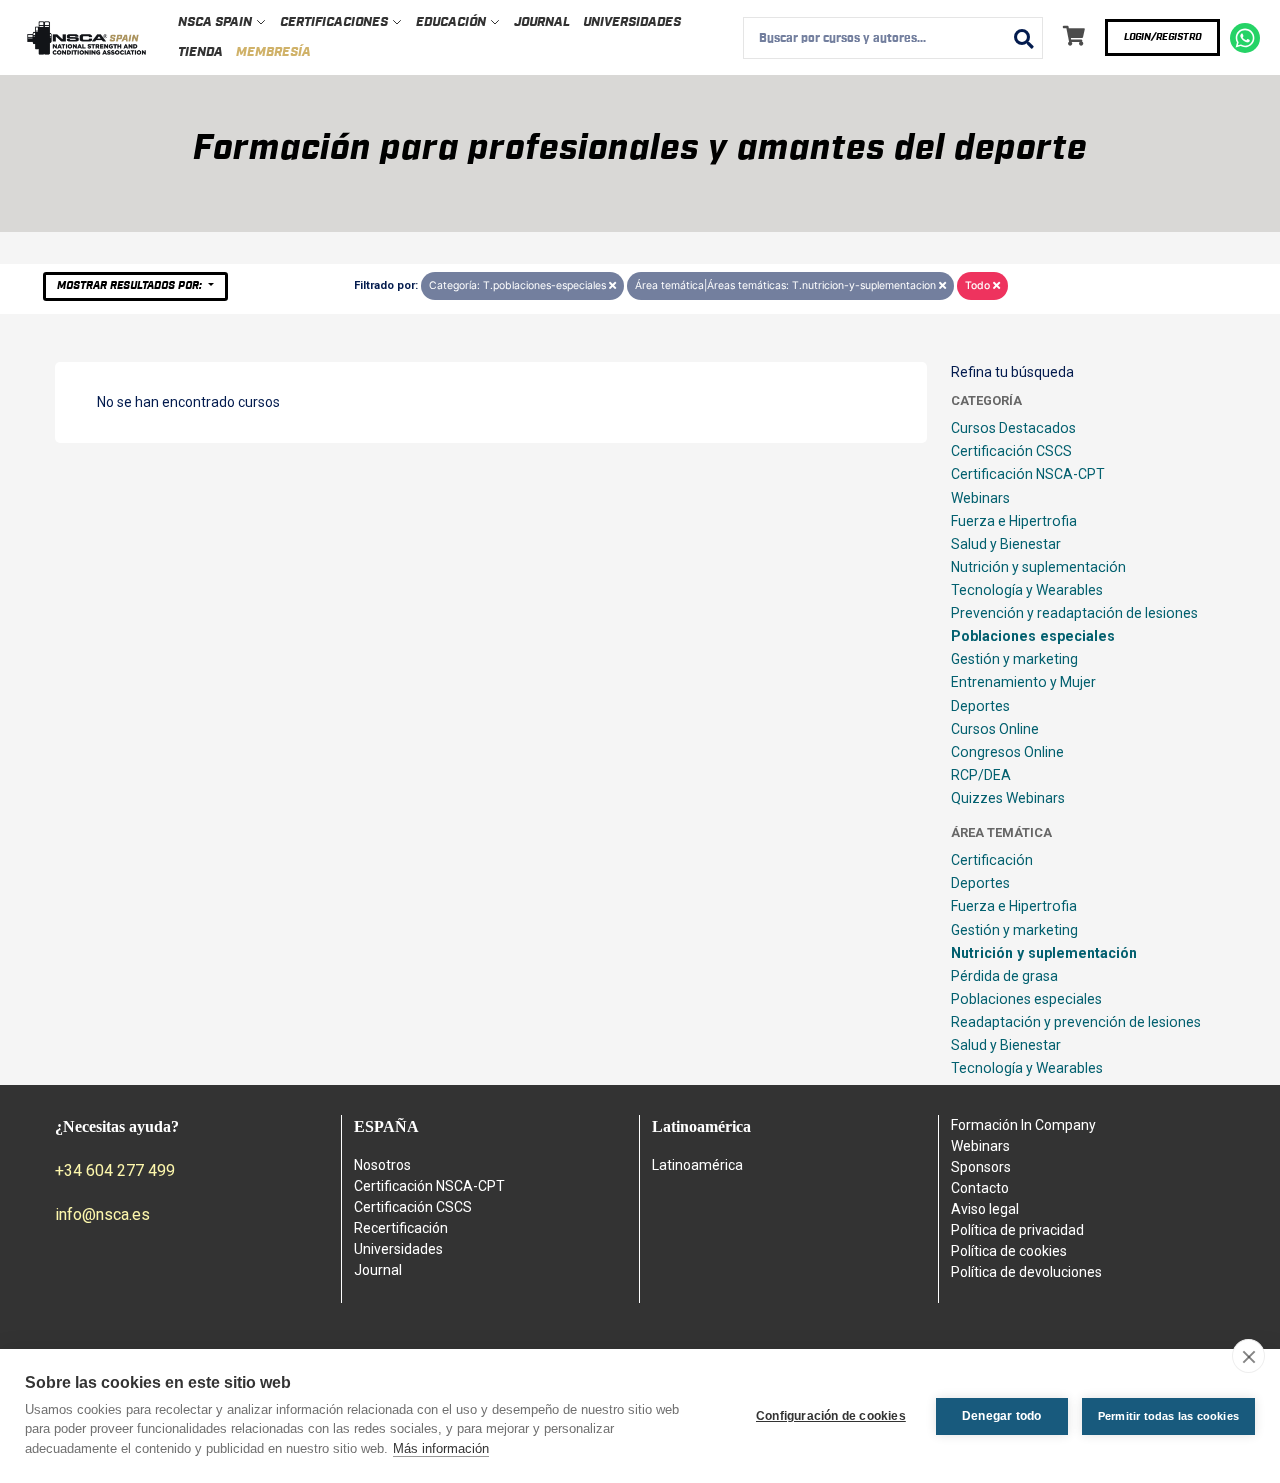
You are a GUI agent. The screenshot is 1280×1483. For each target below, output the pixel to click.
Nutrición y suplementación (1038, 567)
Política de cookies (1009, 1251)
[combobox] (893, 38)
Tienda (200, 52)
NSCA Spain (216, 22)
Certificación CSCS (1011, 451)
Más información (441, 1448)
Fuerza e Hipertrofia (1014, 521)
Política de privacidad (1017, 1230)
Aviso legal (985, 1209)
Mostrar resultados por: (131, 285)
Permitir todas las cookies (1168, 1416)
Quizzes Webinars (1008, 798)
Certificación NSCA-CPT (1028, 474)
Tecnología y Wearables (1027, 590)
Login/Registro (1162, 37)
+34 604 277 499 (115, 1170)
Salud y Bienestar (1006, 544)
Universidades (632, 22)
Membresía (273, 52)
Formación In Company (1023, 1125)
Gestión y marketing (1014, 659)
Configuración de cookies (831, 1416)
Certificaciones (335, 22)
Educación (452, 22)
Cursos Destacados (1013, 428)
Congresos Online (1007, 752)
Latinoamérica (697, 1165)
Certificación (992, 860)
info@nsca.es (102, 1214)
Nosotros (382, 1165)
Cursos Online (995, 729)
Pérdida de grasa (1004, 976)
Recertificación (401, 1228)
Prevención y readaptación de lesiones (1074, 613)
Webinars (980, 498)
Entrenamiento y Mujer (1023, 682)
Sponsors (981, 1167)
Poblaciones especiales (1033, 636)
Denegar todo (1001, 1416)
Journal (542, 22)
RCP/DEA (981, 775)
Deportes (980, 706)
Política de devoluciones (1026, 1272)
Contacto (980, 1188)
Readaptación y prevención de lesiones (1076, 1022)
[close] (1248, 1356)
